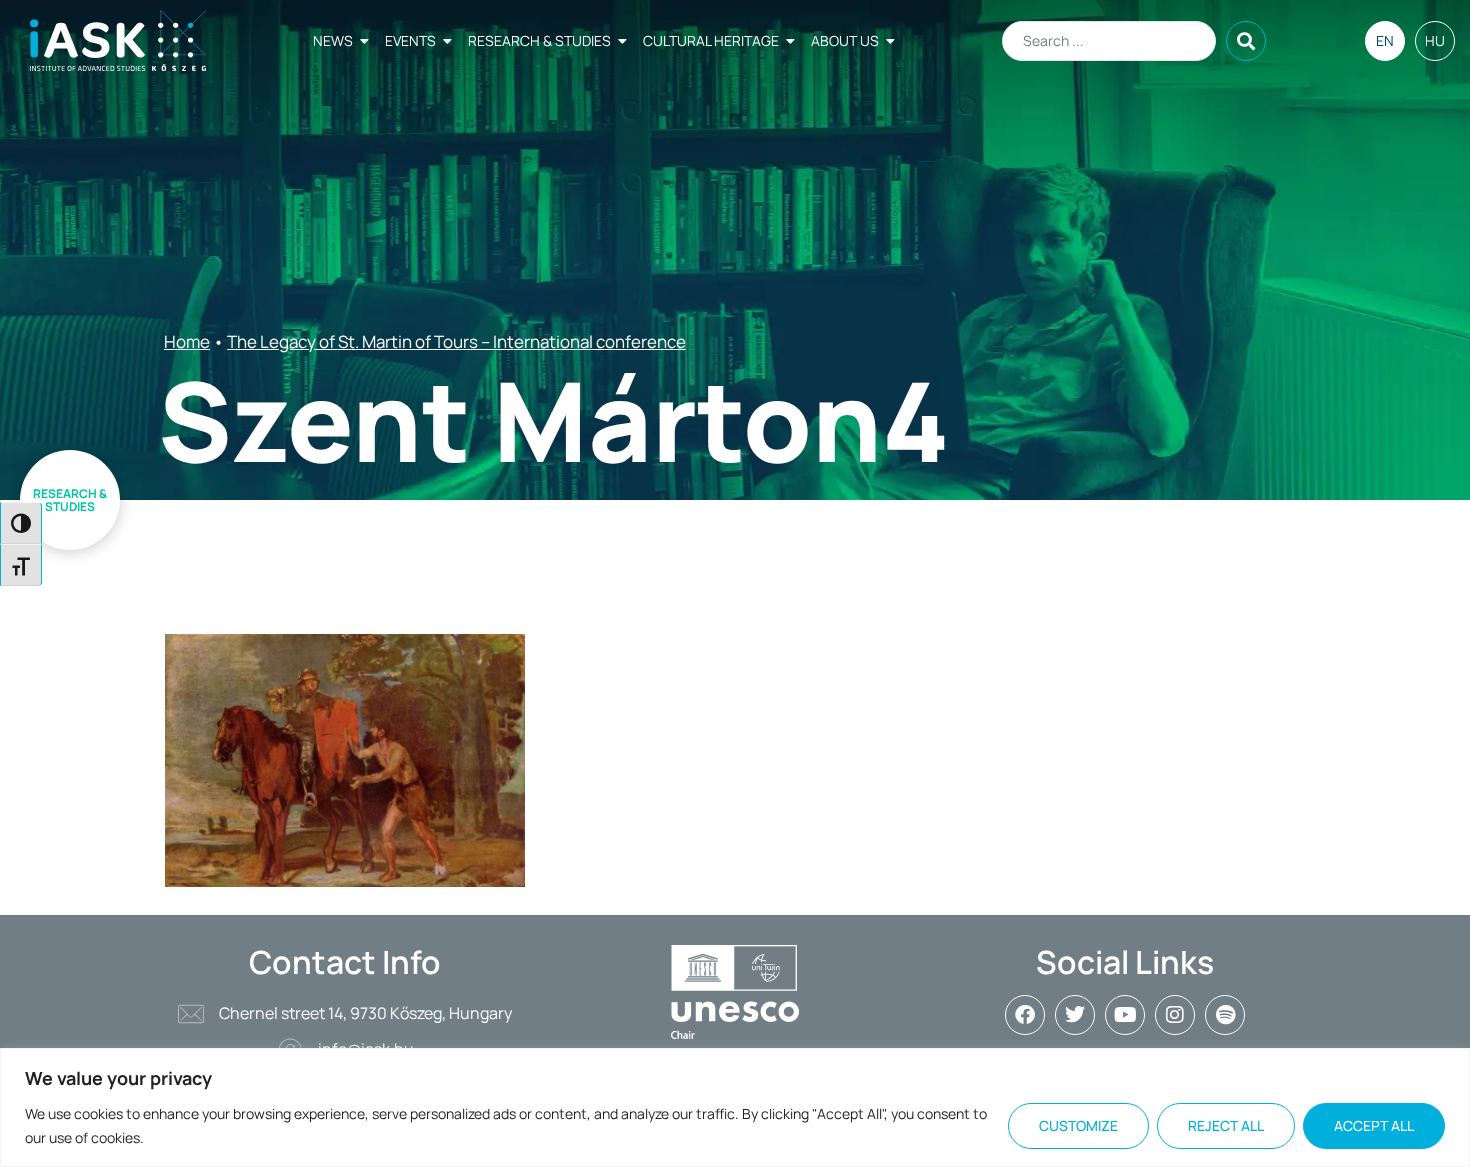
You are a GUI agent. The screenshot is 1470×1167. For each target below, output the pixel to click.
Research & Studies (539, 40)
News (333, 40)
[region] (735, 1107)
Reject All (1226, 1125)
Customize (1078, 1125)
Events (410, 40)
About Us (845, 40)
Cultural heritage (711, 40)
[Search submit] (1246, 41)
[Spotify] (1225, 1015)
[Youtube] (1125, 1015)
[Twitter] (1075, 1015)
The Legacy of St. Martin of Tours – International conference (456, 341)
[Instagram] (1175, 1015)
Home (187, 341)
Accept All (1374, 1125)
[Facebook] (1025, 1015)
